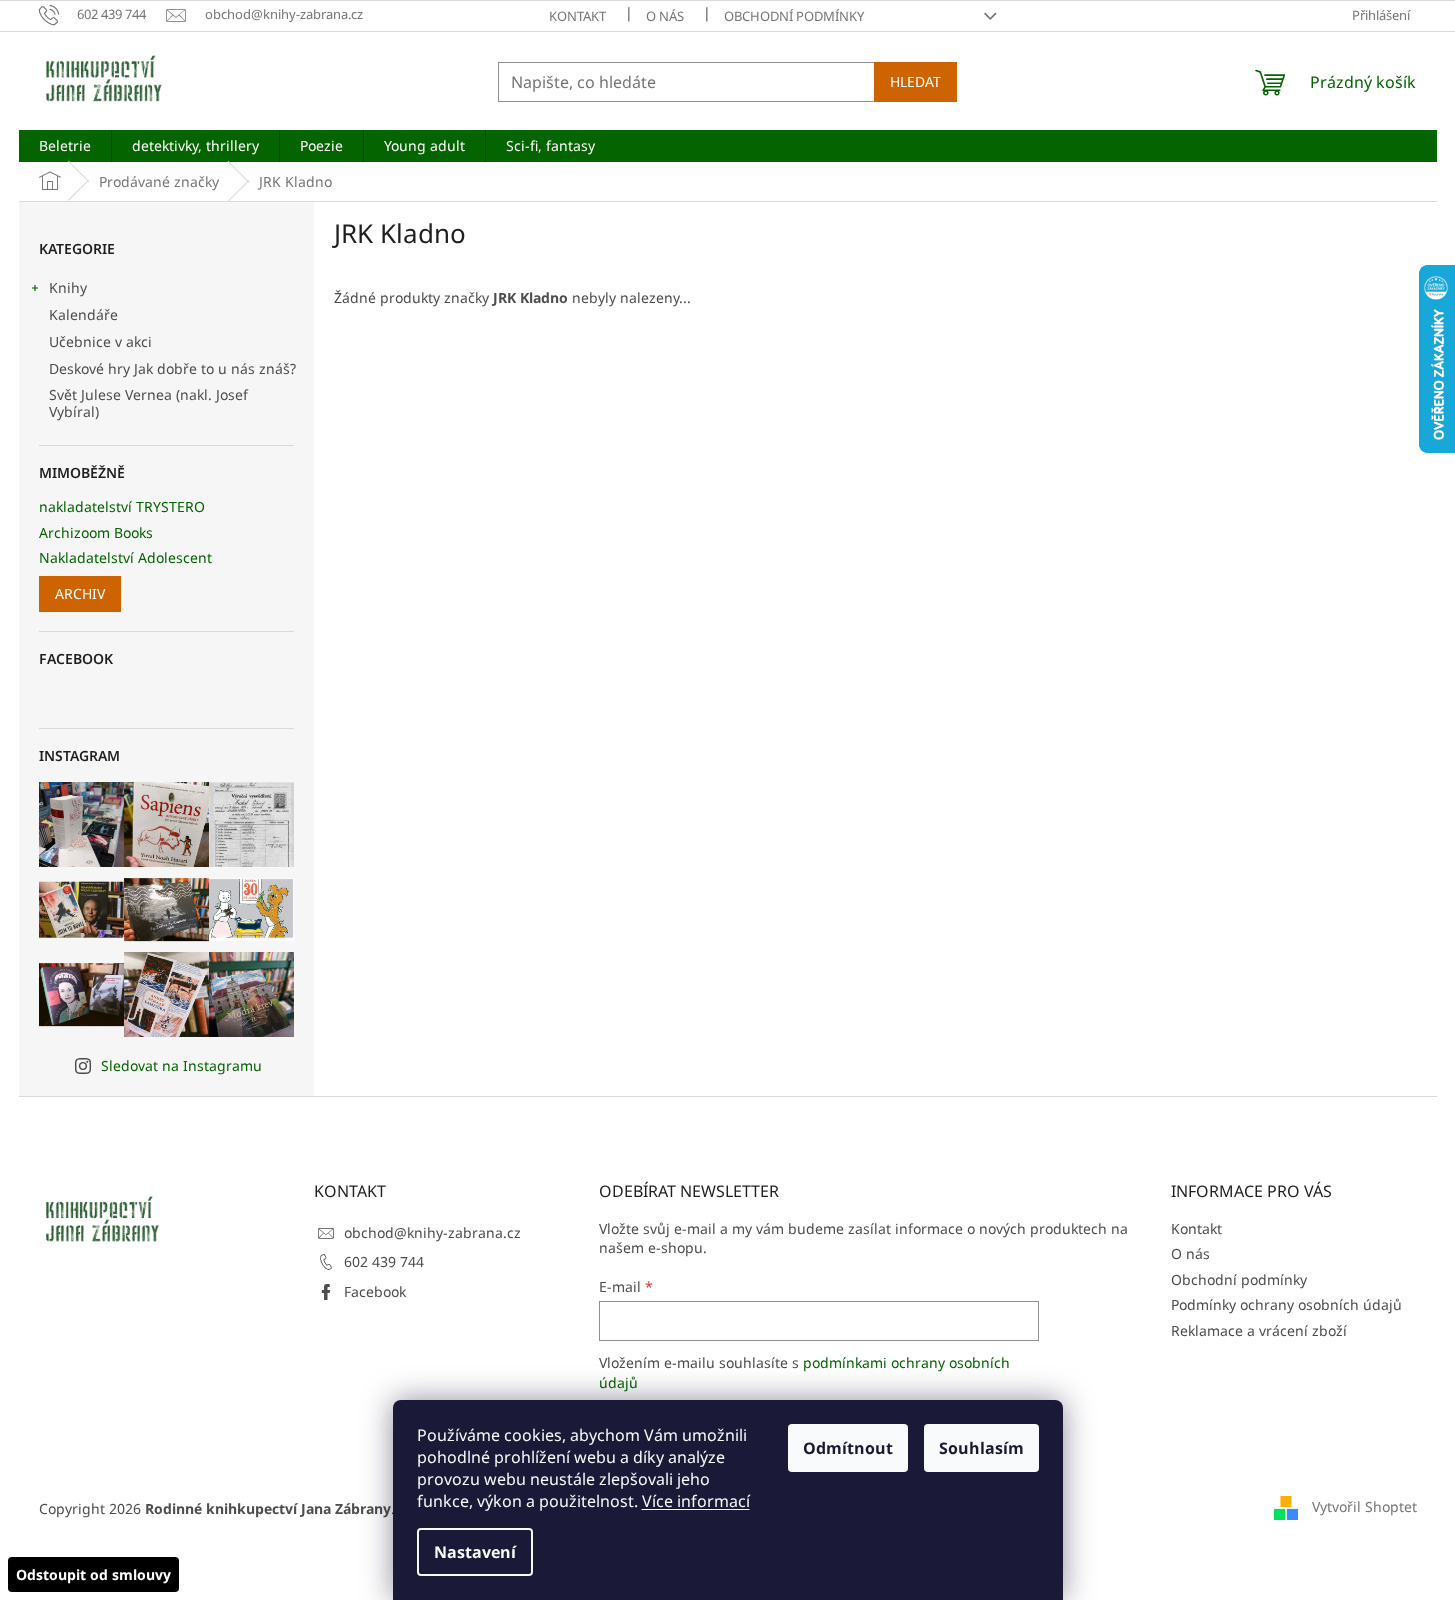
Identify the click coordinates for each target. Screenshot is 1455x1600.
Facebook (375, 1291)
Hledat (915, 81)
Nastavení (475, 1552)
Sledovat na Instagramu (181, 1065)
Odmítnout (848, 1448)
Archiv (80, 593)
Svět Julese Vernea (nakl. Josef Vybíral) (148, 403)
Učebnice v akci (100, 341)
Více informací (696, 1501)
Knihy (68, 287)
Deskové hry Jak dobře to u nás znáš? (172, 368)
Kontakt (577, 16)
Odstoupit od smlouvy (93, 1574)
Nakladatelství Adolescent (125, 557)
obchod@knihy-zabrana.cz (432, 1232)
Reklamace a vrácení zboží (1259, 1330)
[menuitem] (65, 146)
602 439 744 (384, 1261)
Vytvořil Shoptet (1364, 1506)
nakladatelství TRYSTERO (122, 506)
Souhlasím (981, 1448)
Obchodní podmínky (794, 16)
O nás (665, 16)
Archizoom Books (96, 532)
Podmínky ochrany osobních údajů (1286, 1304)
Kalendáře (83, 314)
